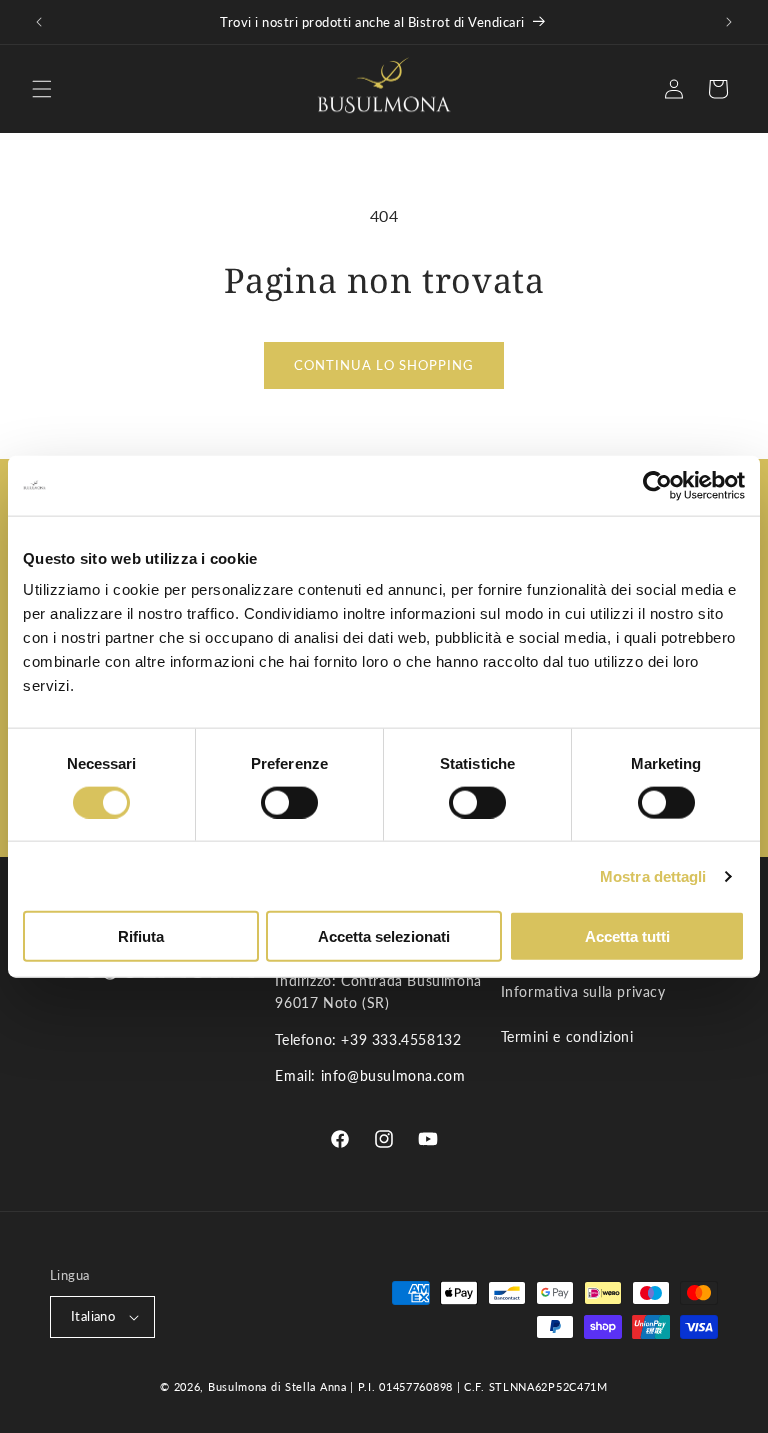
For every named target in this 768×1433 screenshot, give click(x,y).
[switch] (289, 802)
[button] (42, 89)
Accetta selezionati (384, 936)
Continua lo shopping (384, 365)
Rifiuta (141, 936)
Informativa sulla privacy (583, 991)
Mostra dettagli (653, 875)
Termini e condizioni (567, 1036)
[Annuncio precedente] (39, 22)
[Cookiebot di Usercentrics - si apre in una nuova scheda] (657, 485)
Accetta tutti (627, 936)
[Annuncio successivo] (729, 22)
